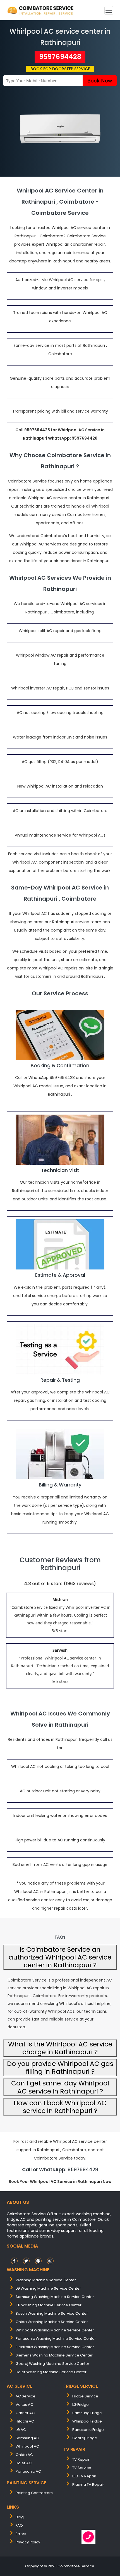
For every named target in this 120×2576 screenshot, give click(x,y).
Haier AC (24, 2463)
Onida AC (24, 2455)
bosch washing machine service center (52, 2313)
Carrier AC (25, 2413)
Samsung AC (27, 2438)
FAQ (19, 2525)
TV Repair (81, 2459)
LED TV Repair (84, 2476)
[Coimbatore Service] (41, 10)
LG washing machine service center (48, 2288)
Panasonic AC (28, 2471)
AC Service (26, 2396)
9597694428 (60, 57)
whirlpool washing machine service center (55, 2330)
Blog (20, 2517)
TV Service (82, 2468)
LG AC (21, 2430)
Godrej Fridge (85, 2438)
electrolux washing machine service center (55, 2347)
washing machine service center (46, 2280)
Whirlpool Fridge (87, 2421)
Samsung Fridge (87, 2413)
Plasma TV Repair (88, 2484)
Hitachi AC (25, 2421)
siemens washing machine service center (54, 2355)
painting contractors (34, 2493)
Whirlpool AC (27, 2446)
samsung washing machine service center (55, 2297)
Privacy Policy (28, 2542)
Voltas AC (24, 2405)
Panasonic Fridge (88, 2430)
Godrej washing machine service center (52, 2364)
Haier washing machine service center (51, 2372)
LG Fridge (81, 2405)
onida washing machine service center (52, 2322)
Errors (21, 2534)
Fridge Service (85, 2396)
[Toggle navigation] (109, 10)
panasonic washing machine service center (56, 2339)
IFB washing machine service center (49, 2305)
